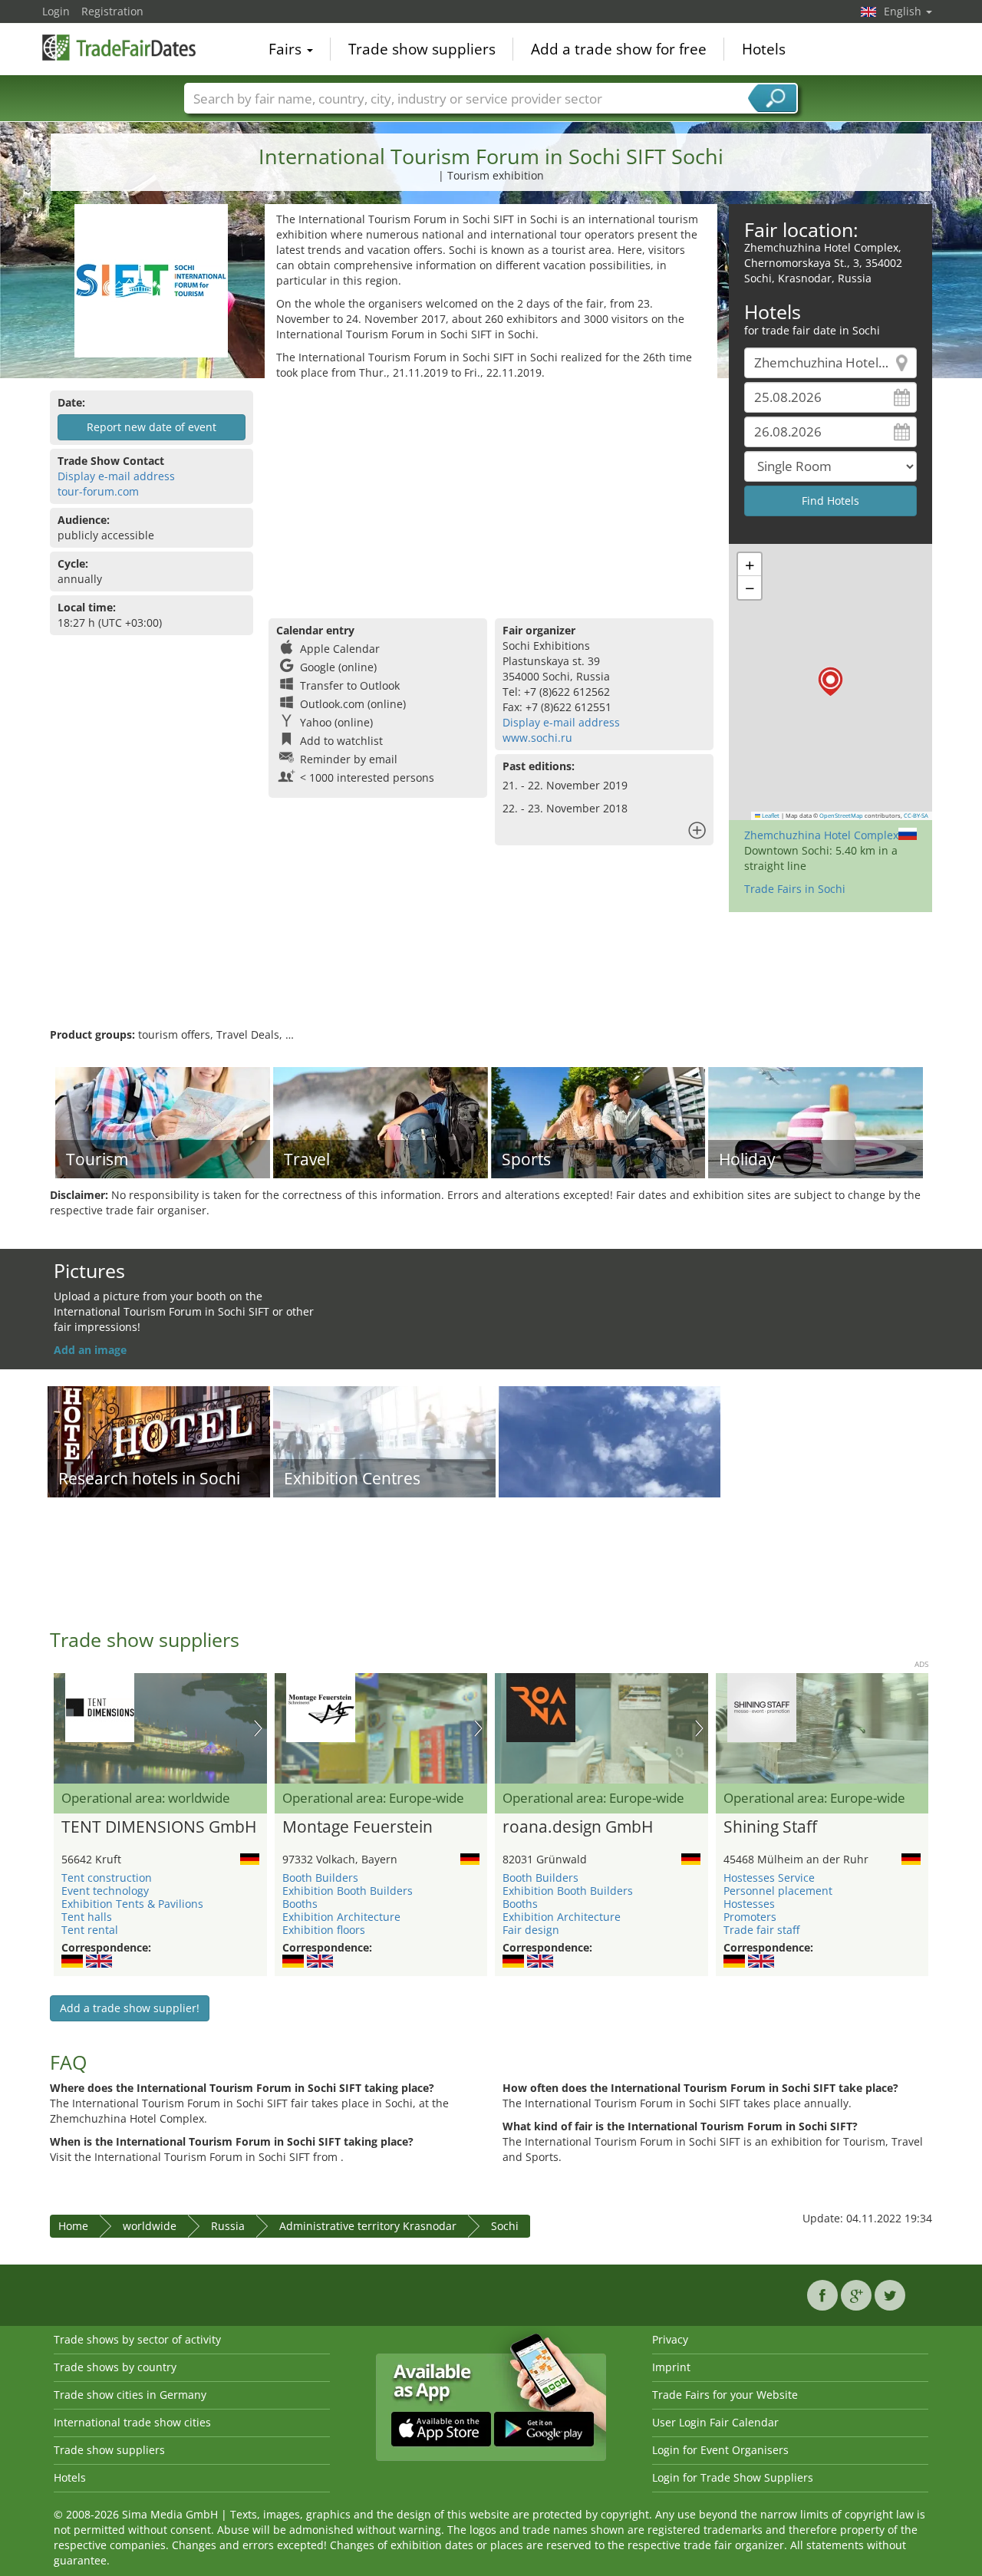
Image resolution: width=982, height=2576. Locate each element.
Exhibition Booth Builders (348, 1891)
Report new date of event (152, 427)
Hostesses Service (769, 1878)
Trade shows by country (115, 2367)
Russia (228, 2226)
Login (56, 11)
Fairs (287, 49)
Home (73, 2226)
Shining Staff (770, 1827)
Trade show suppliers (422, 49)
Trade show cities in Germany (130, 2395)
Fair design (531, 1930)
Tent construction (107, 1878)
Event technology (105, 1891)
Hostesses (749, 1904)
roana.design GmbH (578, 1827)
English (904, 11)
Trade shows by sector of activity (137, 2339)
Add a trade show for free (619, 49)
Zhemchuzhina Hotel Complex (821, 835)
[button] (830, 682)
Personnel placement (778, 1891)
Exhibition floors (324, 1930)
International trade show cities (132, 2422)
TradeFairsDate (119, 48)
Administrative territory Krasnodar (368, 2226)
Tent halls (87, 1917)
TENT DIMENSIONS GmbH (159, 1827)
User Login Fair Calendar (715, 2422)
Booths (300, 1904)
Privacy (670, 2339)
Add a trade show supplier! (130, 2008)
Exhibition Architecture (341, 1917)
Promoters (750, 1917)
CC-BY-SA (916, 815)
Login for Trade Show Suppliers (733, 2477)
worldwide (150, 2226)
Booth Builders (320, 1878)
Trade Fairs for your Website (725, 2395)
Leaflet (770, 815)
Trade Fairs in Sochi (795, 889)
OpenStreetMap (841, 815)
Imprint (671, 2367)
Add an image (90, 1350)
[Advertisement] (491, 496)
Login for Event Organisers (720, 2450)
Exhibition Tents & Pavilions (132, 1904)
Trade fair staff (761, 1930)
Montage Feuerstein (358, 1827)
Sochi (505, 2226)
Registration (112, 11)
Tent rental (90, 1930)
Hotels (764, 49)
